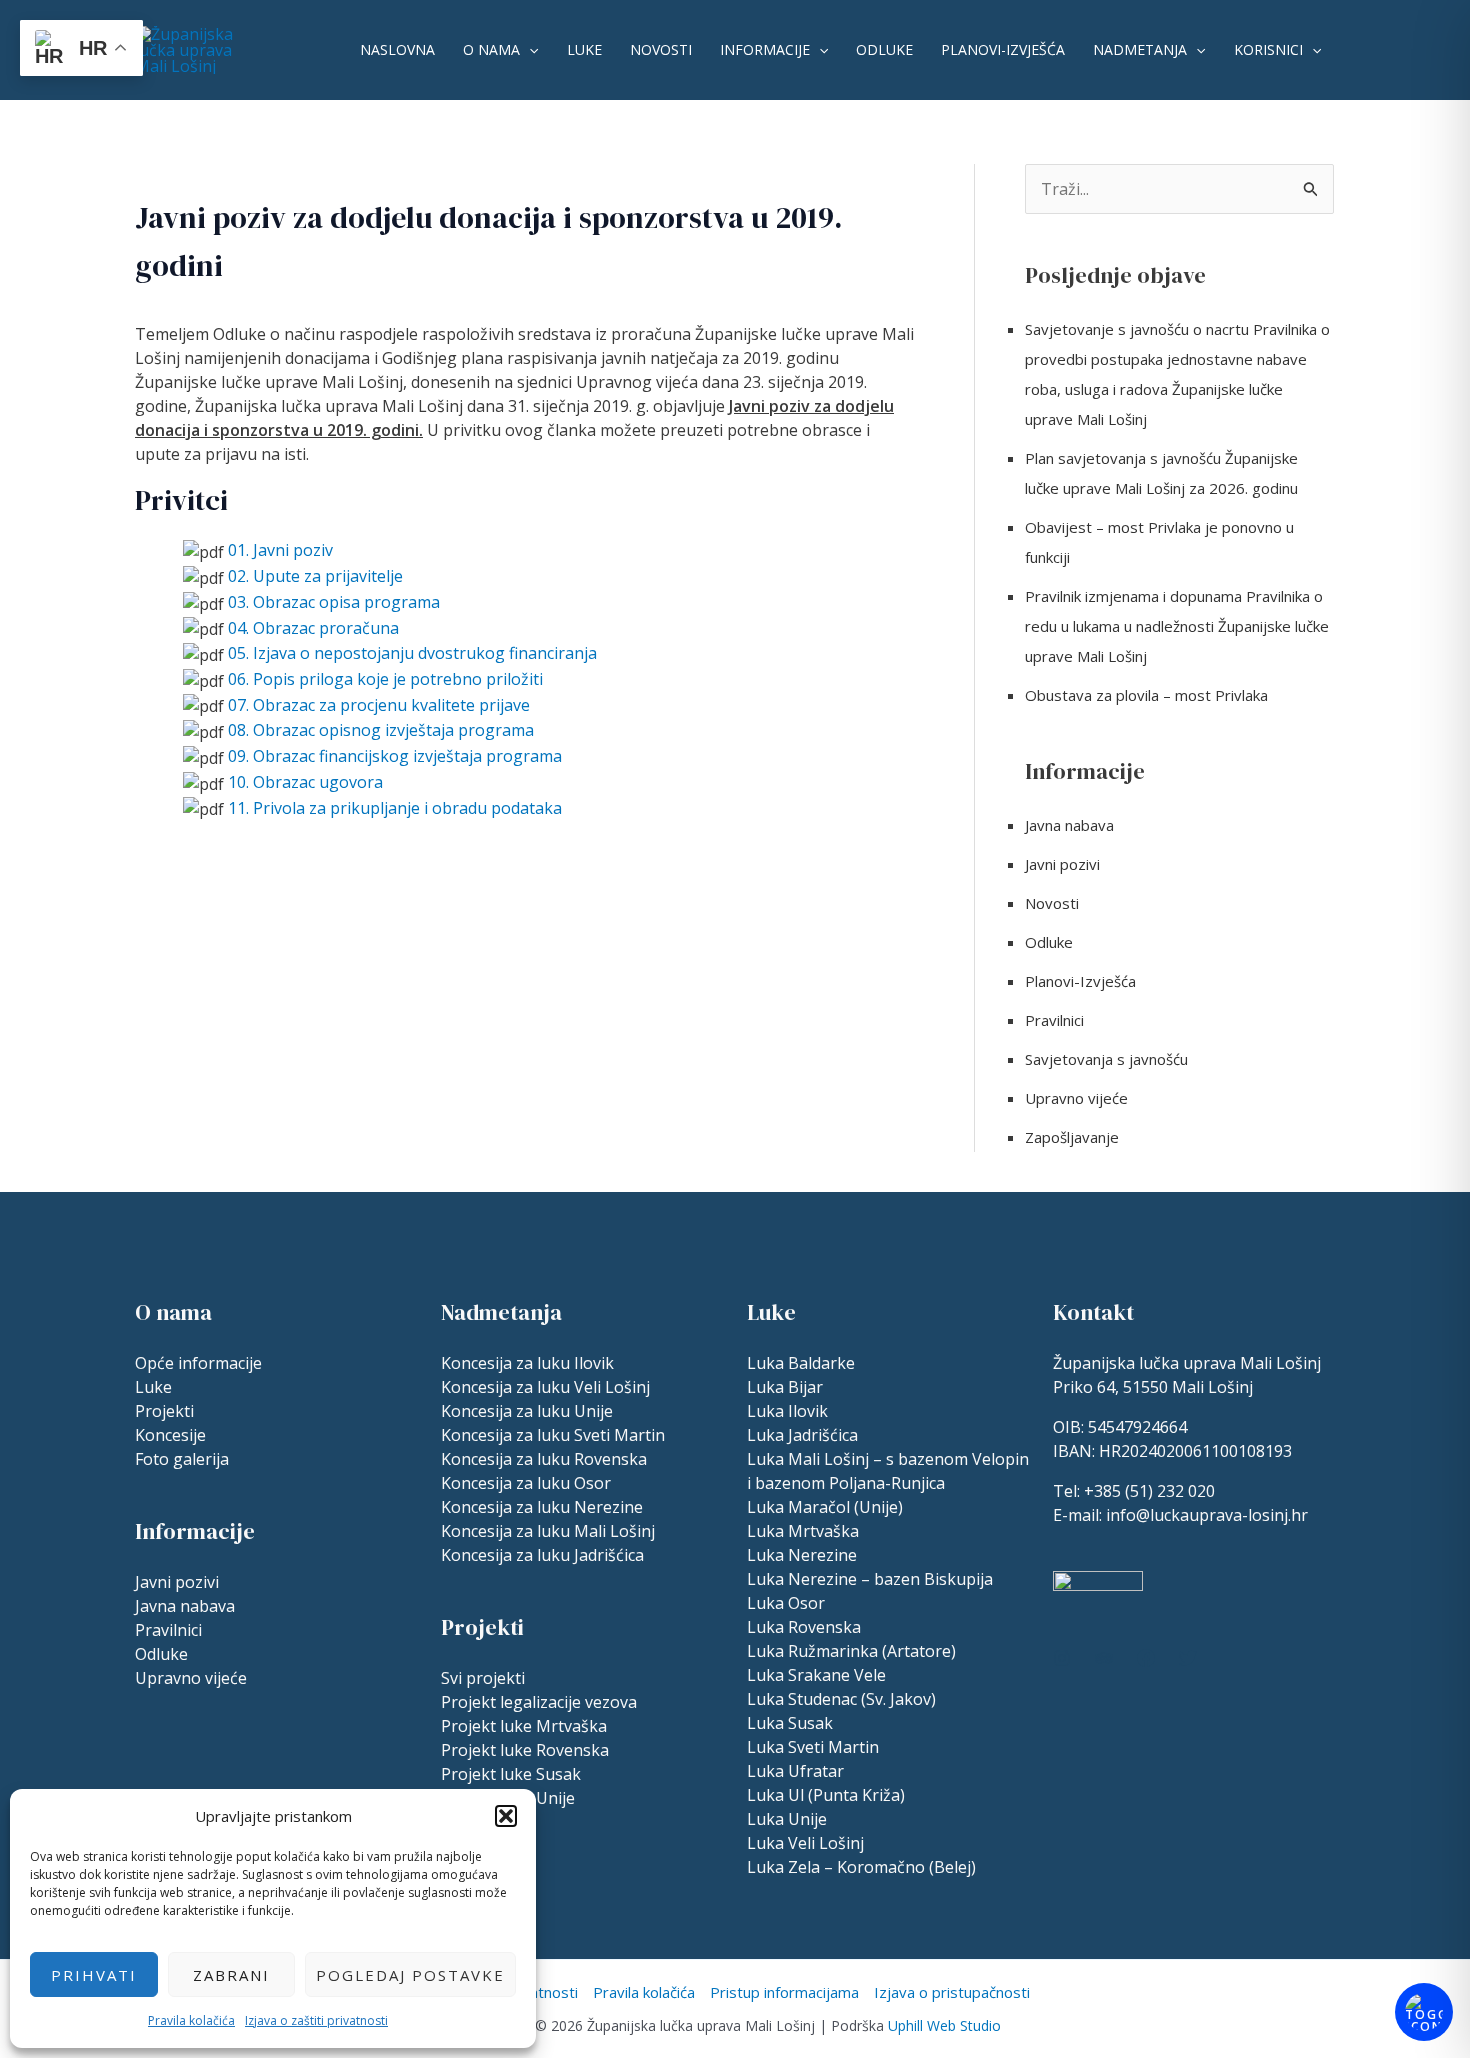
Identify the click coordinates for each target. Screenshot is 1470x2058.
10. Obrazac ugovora (305, 782)
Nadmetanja (1140, 49)
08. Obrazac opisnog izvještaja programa (381, 730)
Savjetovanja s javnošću (1106, 1059)
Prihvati (94, 1975)
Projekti (164, 1411)
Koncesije (170, 1435)
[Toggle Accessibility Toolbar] (1424, 2012)
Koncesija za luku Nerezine (542, 1507)
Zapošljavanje (1072, 1137)
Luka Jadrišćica (802, 1435)
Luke (584, 49)
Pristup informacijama (784, 1992)
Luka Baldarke (801, 1363)
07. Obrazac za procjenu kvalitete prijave (379, 705)
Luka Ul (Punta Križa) (826, 1795)
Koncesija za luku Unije (527, 1411)
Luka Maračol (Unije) (825, 1507)
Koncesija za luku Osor (526, 1483)
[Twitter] (1188, 1658)
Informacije (765, 49)
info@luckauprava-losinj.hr (1207, 1515)
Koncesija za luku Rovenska (544, 1459)
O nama (491, 49)
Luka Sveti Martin (813, 1747)
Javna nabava (1069, 825)
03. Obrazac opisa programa (334, 602)
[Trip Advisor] (1104, 1658)
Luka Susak (790, 1723)
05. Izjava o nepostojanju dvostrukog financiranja (412, 653)
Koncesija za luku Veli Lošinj (545, 1387)
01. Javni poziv (280, 550)
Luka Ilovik (787, 1411)
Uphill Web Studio (944, 2025)
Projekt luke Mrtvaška (524, 1726)
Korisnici (1268, 49)
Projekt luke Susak (511, 1774)
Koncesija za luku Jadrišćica (542, 1555)
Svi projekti (483, 1678)
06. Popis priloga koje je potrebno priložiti (385, 679)
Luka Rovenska (804, 1627)
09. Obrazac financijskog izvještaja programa (395, 756)
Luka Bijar (785, 1387)
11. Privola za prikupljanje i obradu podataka (395, 808)
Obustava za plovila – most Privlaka (1146, 695)
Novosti (661, 49)
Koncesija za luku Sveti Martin (553, 1435)
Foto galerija (182, 1459)
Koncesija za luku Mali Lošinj (548, 1531)
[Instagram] (1062, 1658)
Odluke (884, 49)
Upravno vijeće (1076, 1098)
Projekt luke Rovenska (525, 1750)
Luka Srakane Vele (816, 1675)
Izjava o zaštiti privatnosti (316, 2020)
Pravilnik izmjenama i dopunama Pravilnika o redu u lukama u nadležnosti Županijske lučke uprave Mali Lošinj (1177, 626)
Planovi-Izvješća (1003, 49)
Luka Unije (787, 1819)
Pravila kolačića (191, 2020)
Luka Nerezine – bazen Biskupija (870, 1579)
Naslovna (397, 49)
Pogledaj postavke (410, 1975)
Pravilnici (1054, 1020)
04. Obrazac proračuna (313, 628)
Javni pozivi (1062, 864)
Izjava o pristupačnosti (952, 1992)
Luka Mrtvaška (803, 1531)
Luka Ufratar (795, 1771)
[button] (506, 1816)
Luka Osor (786, 1603)
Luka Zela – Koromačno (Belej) (861, 1867)
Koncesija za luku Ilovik (527, 1363)
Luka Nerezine (802, 1555)
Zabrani (231, 1975)
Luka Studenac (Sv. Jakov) (841, 1699)
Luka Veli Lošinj (805, 1843)
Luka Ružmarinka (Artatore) (851, 1651)
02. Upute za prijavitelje (315, 576)
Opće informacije (198, 1363)
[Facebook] (1146, 1658)
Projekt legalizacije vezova (539, 1702)
